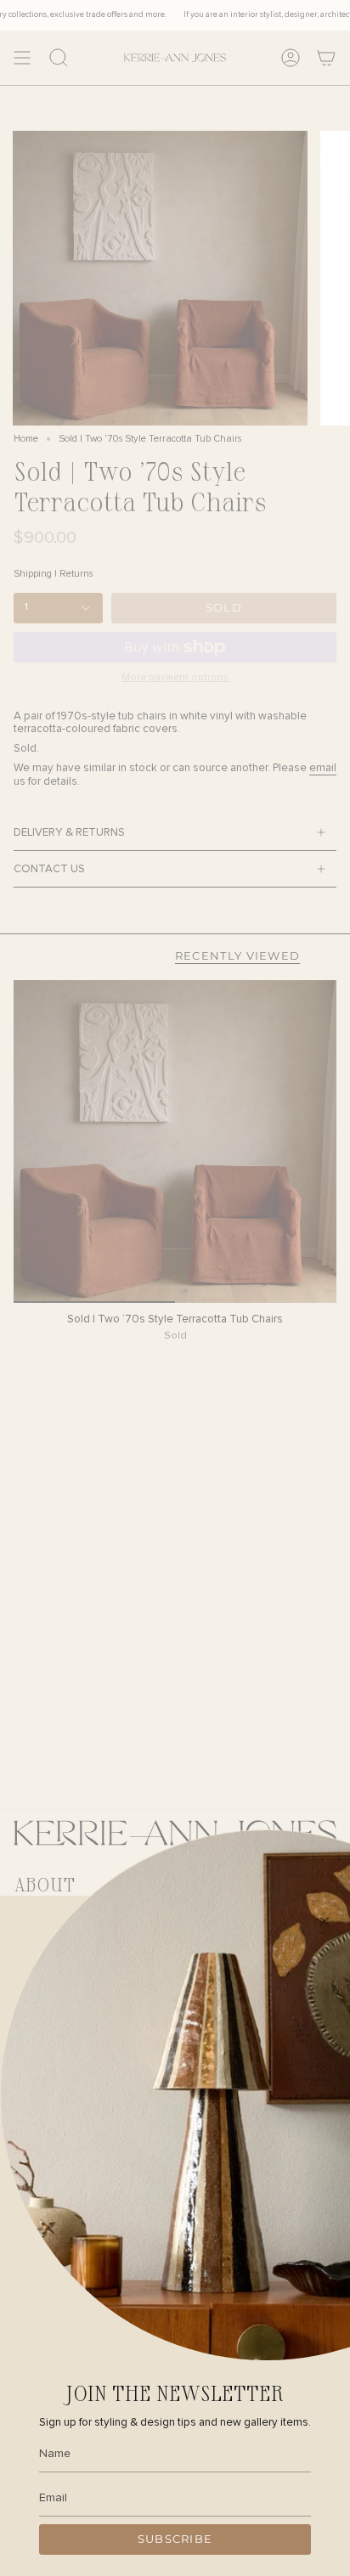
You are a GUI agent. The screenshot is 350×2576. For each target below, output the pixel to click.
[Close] (325, 1921)
